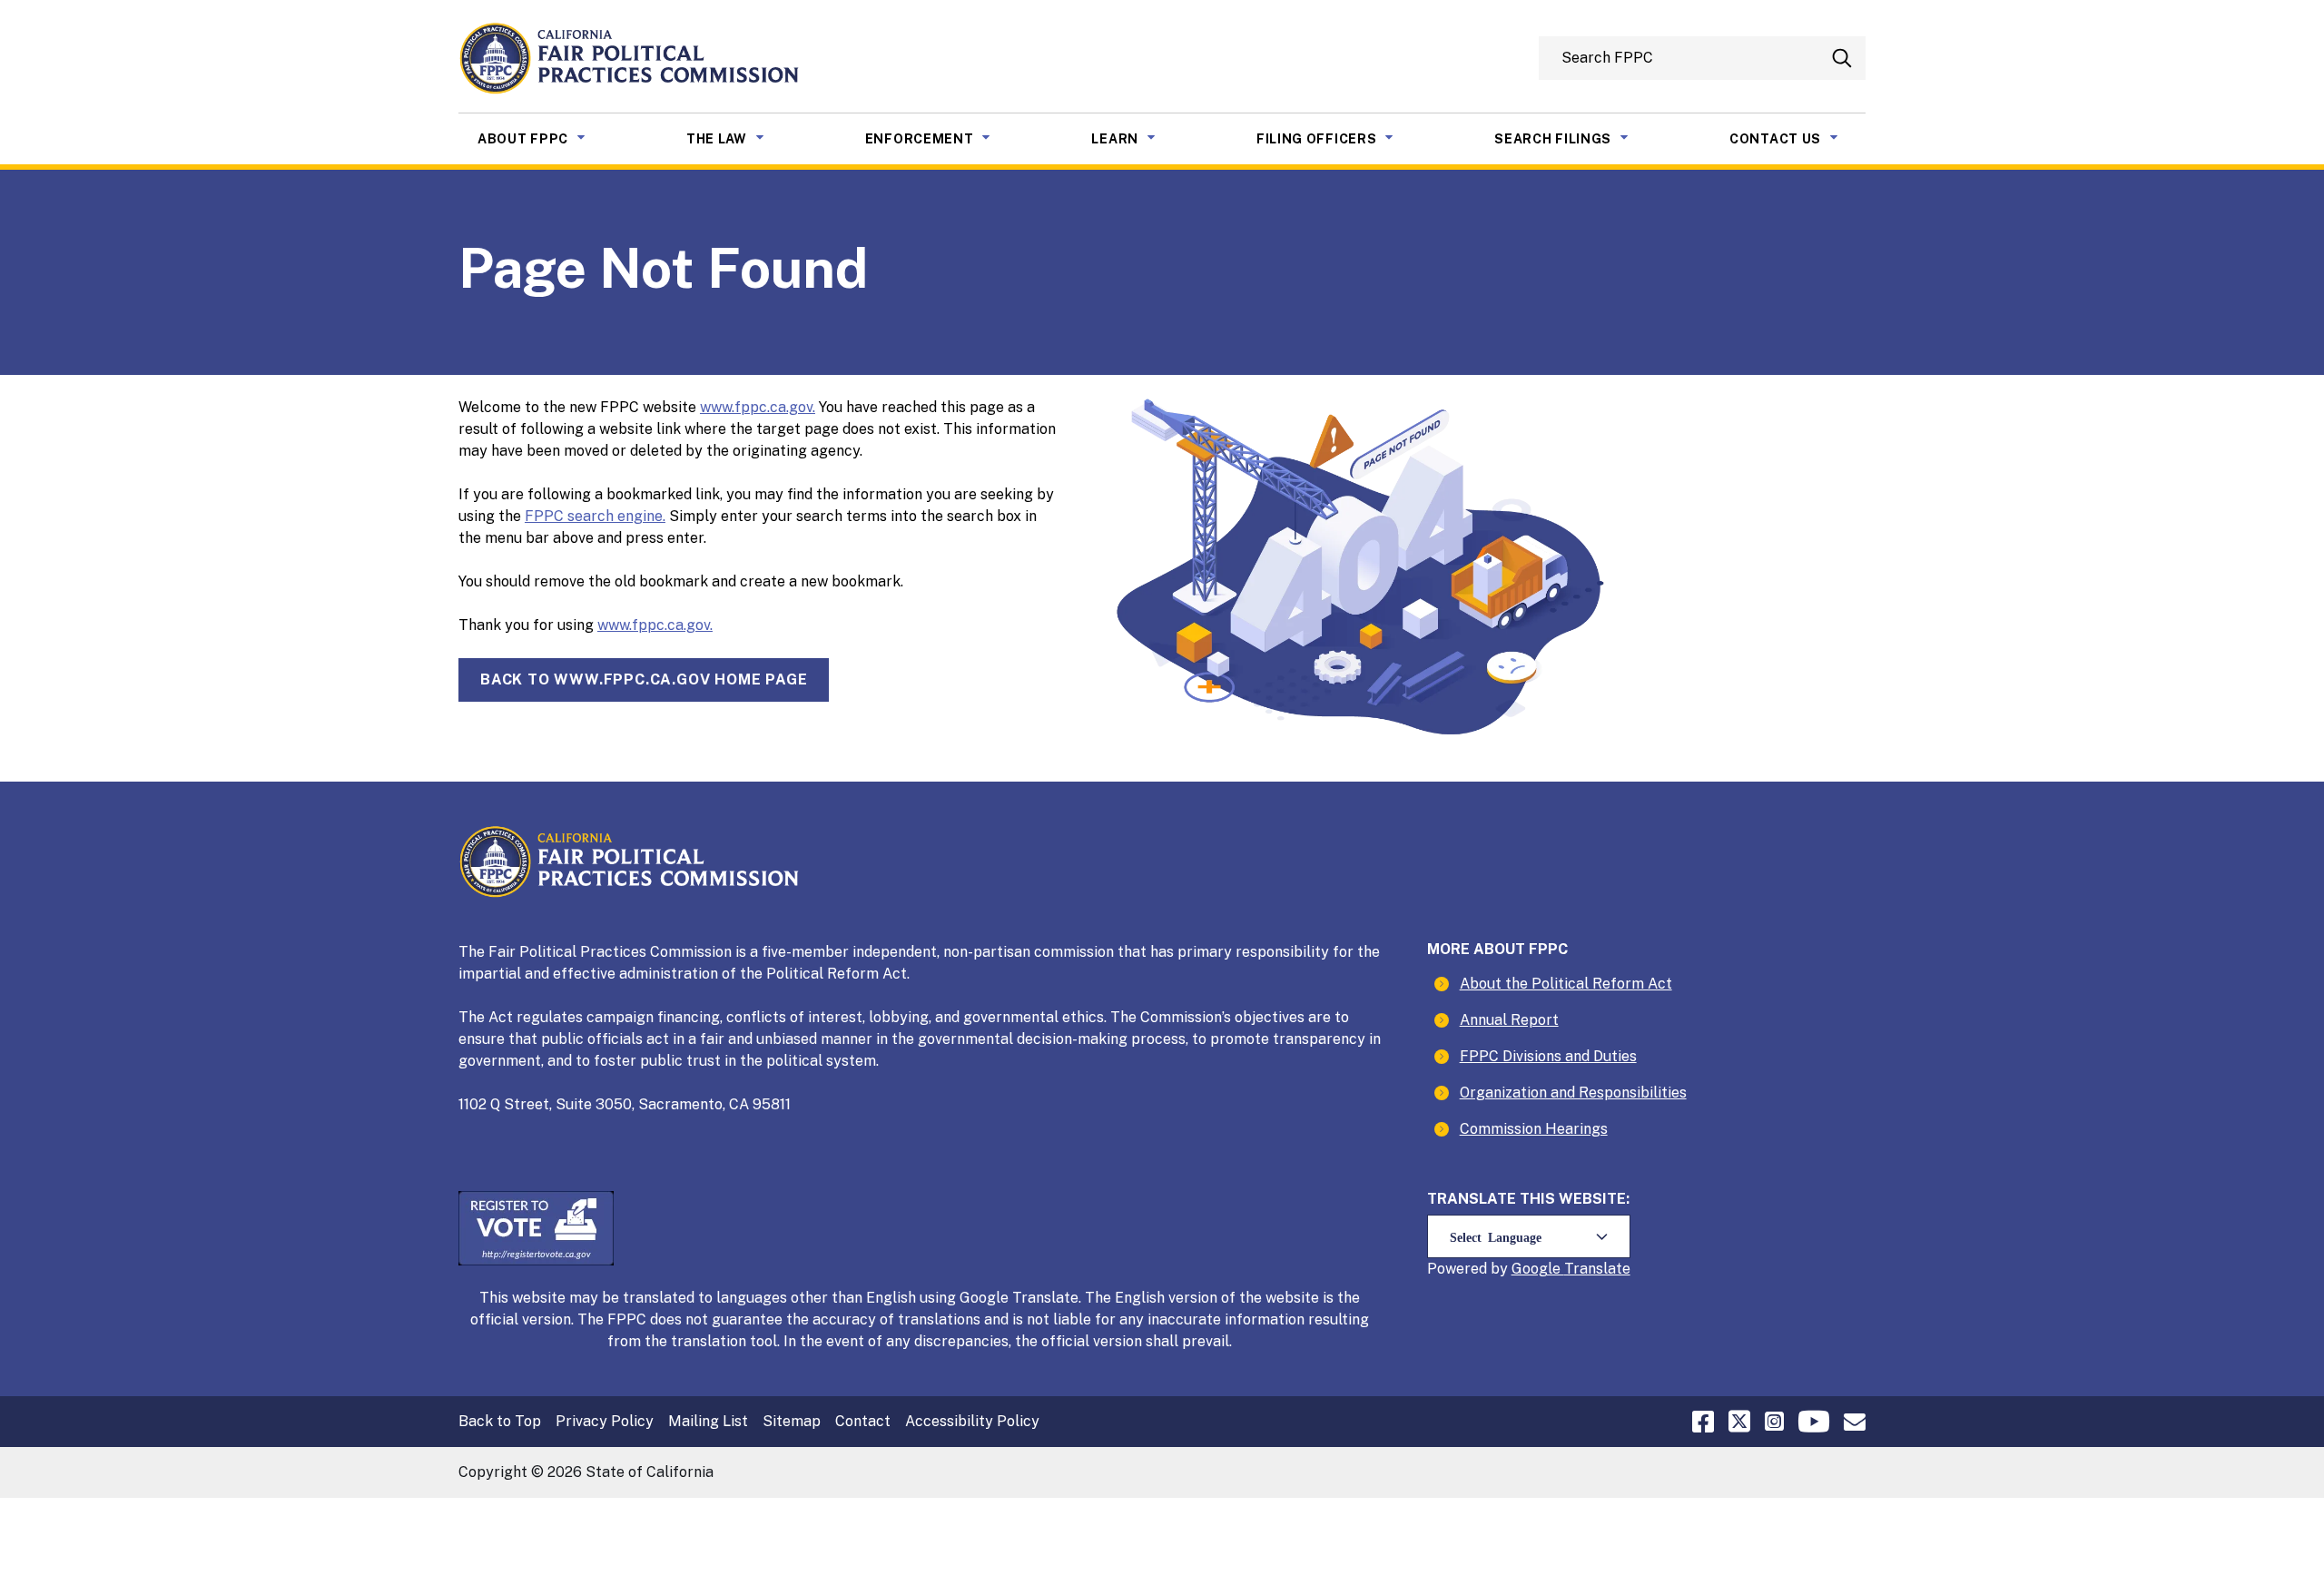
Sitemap (792, 1421)
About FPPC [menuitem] (545, 138)
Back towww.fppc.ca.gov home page (644, 679)
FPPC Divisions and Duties (1548, 1056)
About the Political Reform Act (1566, 984)
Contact (863, 1421)
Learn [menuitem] (1137, 138)
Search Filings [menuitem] (1575, 138)
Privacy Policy (605, 1421)
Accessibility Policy (972, 1421)
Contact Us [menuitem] (1797, 138)
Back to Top (500, 1421)
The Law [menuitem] (739, 138)
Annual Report (1509, 1020)
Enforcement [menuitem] (942, 138)
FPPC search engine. (595, 516)
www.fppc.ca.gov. (758, 407)
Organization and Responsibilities (1573, 1093)
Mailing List (708, 1421)
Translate (1597, 1269)
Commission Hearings (1534, 1129)
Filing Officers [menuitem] (1339, 138)
